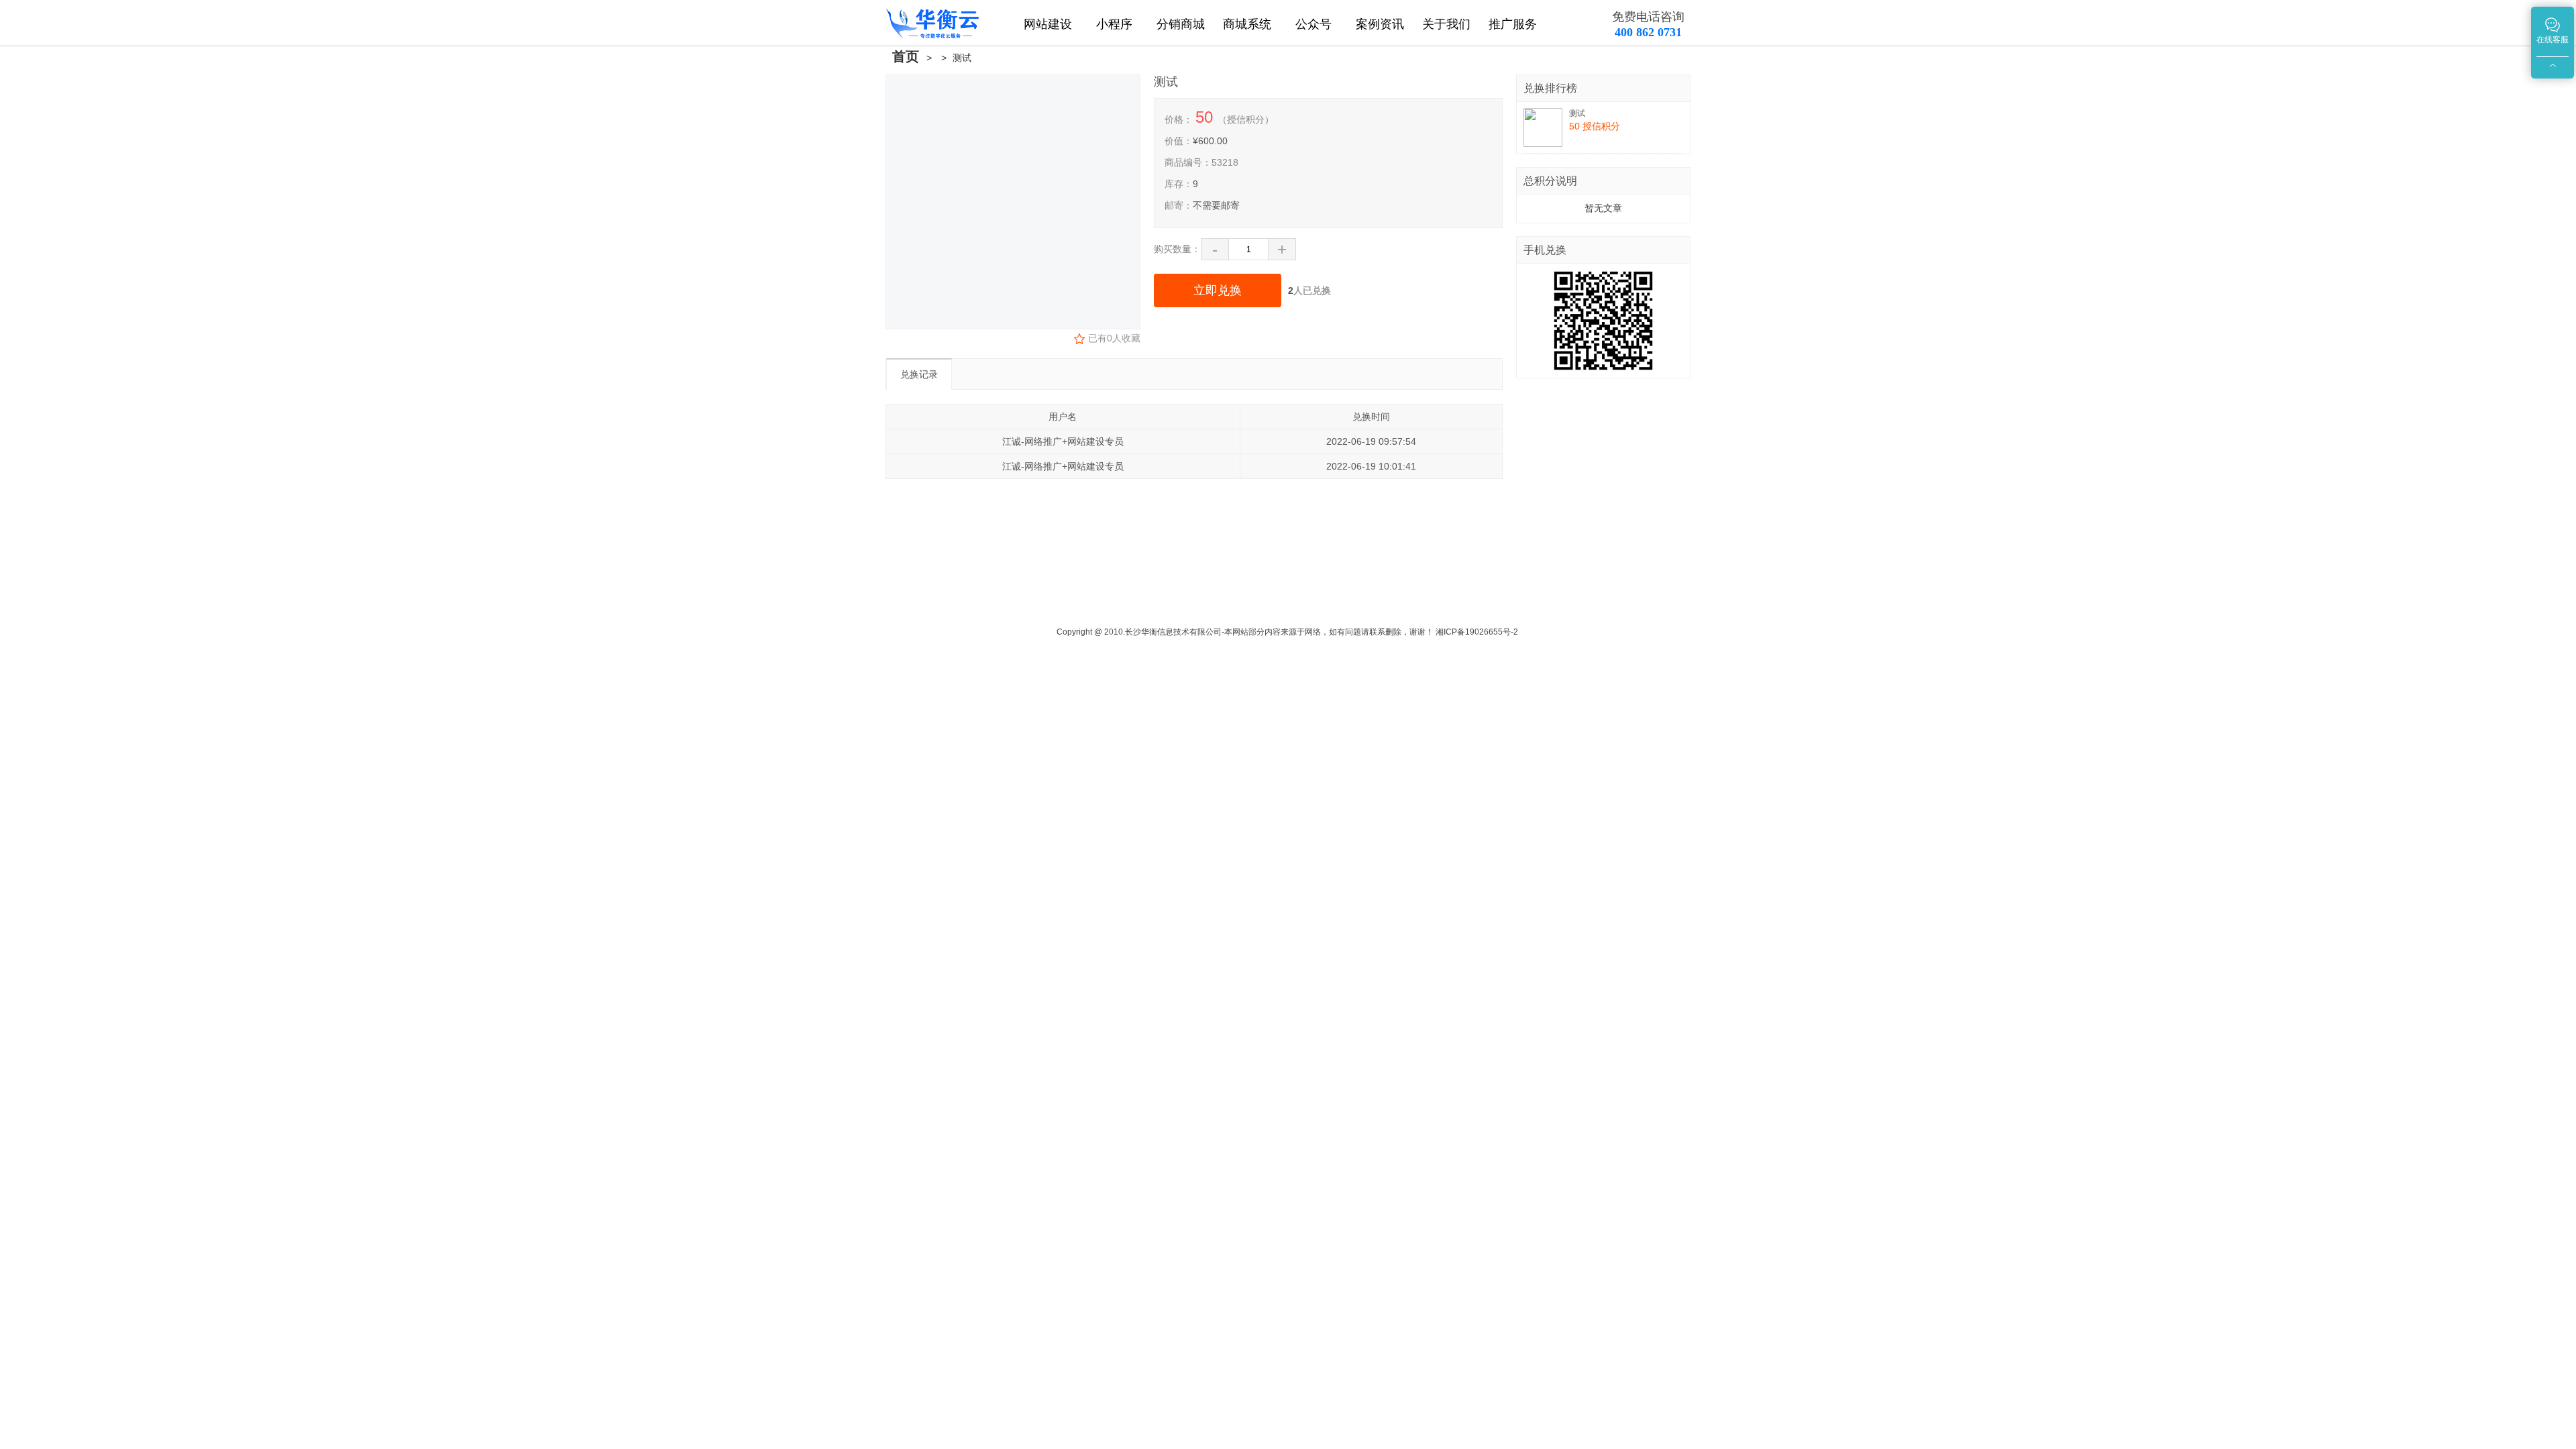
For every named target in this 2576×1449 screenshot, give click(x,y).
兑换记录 (919, 374)
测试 (962, 58)
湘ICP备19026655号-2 (1477, 632)
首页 (906, 56)
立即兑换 (1218, 290)
